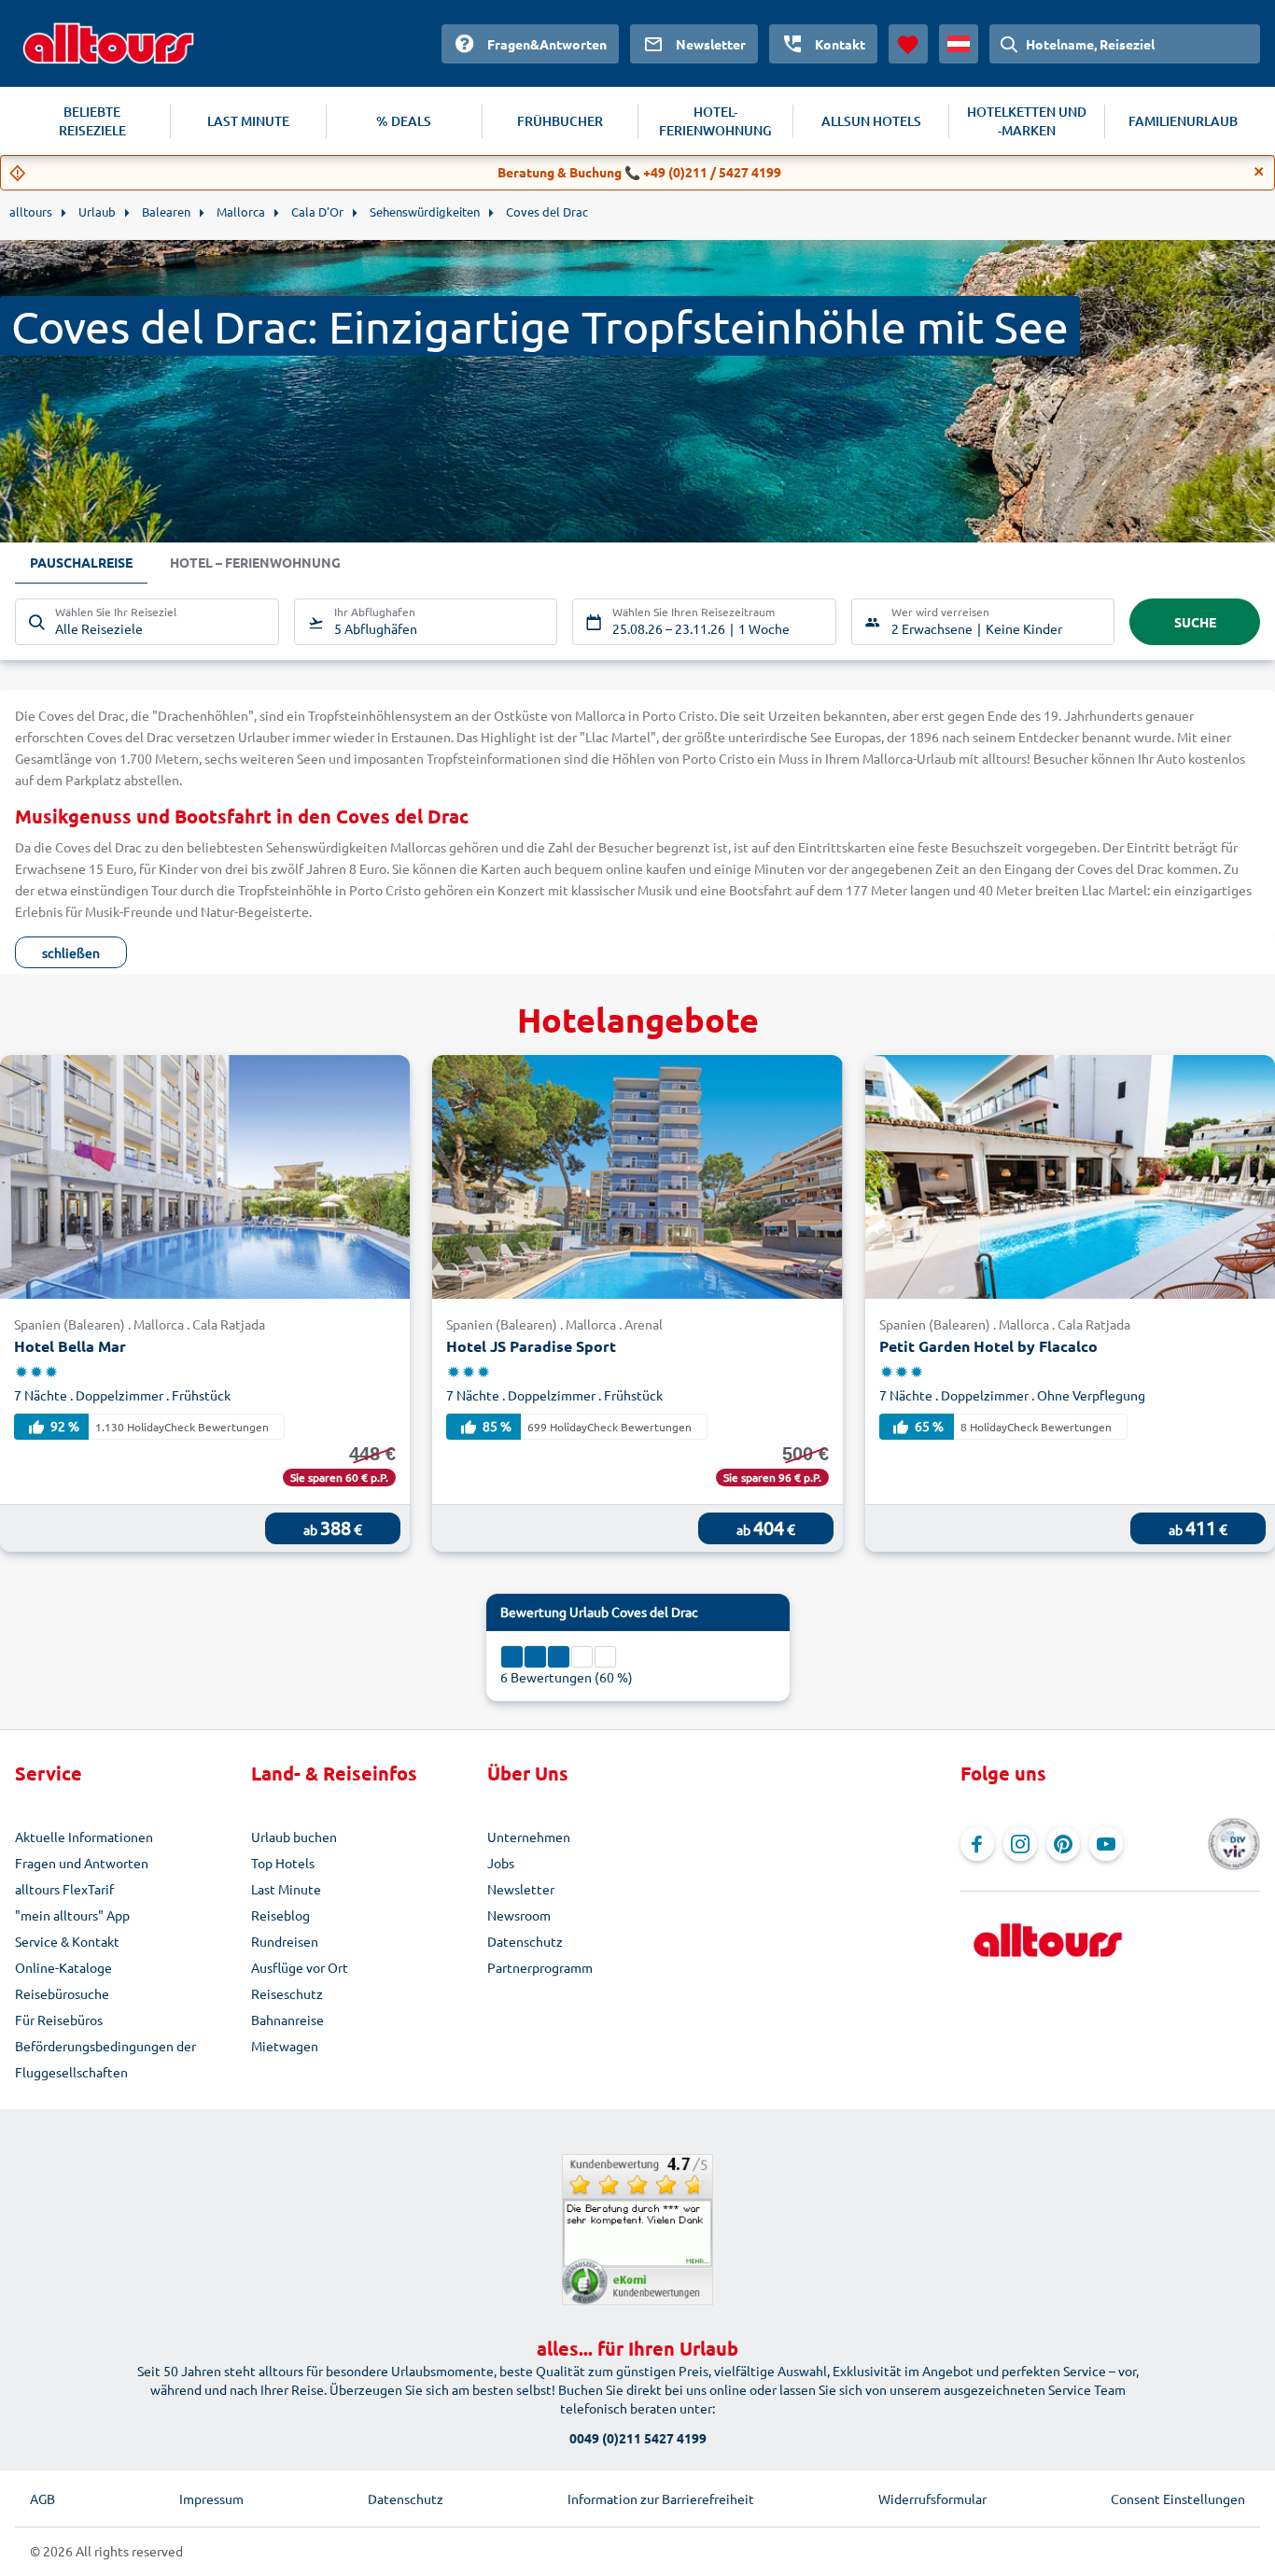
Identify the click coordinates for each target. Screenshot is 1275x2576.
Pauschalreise (81, 562)
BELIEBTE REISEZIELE (92, 121)
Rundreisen (285, 1941)
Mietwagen (285, 2046)
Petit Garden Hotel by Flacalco (988, 1346)
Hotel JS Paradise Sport (531, 1346)
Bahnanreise (287, 2020)
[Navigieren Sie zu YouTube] (1106, 1844)
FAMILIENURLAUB (1183, 121)
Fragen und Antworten (82, 1863)
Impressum (211, 2499)
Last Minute (286, 1889)
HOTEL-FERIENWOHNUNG (715, 121)
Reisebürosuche (62, 1993)
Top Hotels (283, 1863)
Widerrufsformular (932, 2499)
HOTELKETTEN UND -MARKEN (1027, 121)
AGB (42, 2499)
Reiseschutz (287, 1993)
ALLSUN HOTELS (871, 121)
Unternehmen (529, 1837)
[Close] (1259, 172)
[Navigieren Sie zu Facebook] (977, 1844)
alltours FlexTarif (64, 1889)
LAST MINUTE (248, 121)
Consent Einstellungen (1178, 2499)
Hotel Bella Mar (70, 1346)
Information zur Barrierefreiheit (661, 2499)
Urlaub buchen (294, 1837)
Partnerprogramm (540, 1967)
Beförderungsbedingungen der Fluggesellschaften (105, 2059)
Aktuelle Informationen (84, 1837)
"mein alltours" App (72, 1915)
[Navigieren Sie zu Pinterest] (1063, 1844)
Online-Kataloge (63, 1967)
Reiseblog (280, 1915)
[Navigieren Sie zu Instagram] (1020, 1844)
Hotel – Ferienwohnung (255, 562)
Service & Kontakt (67, 1941)
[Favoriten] (908, 44)
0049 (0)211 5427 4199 (638, 2438)
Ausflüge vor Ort (300, 1967)
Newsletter (521, 1889)
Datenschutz (525, 1941)
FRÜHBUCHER (560, 121)
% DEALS (404, 121)
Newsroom (519, 1915)
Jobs (501, 1863)
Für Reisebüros (59, 2020)
